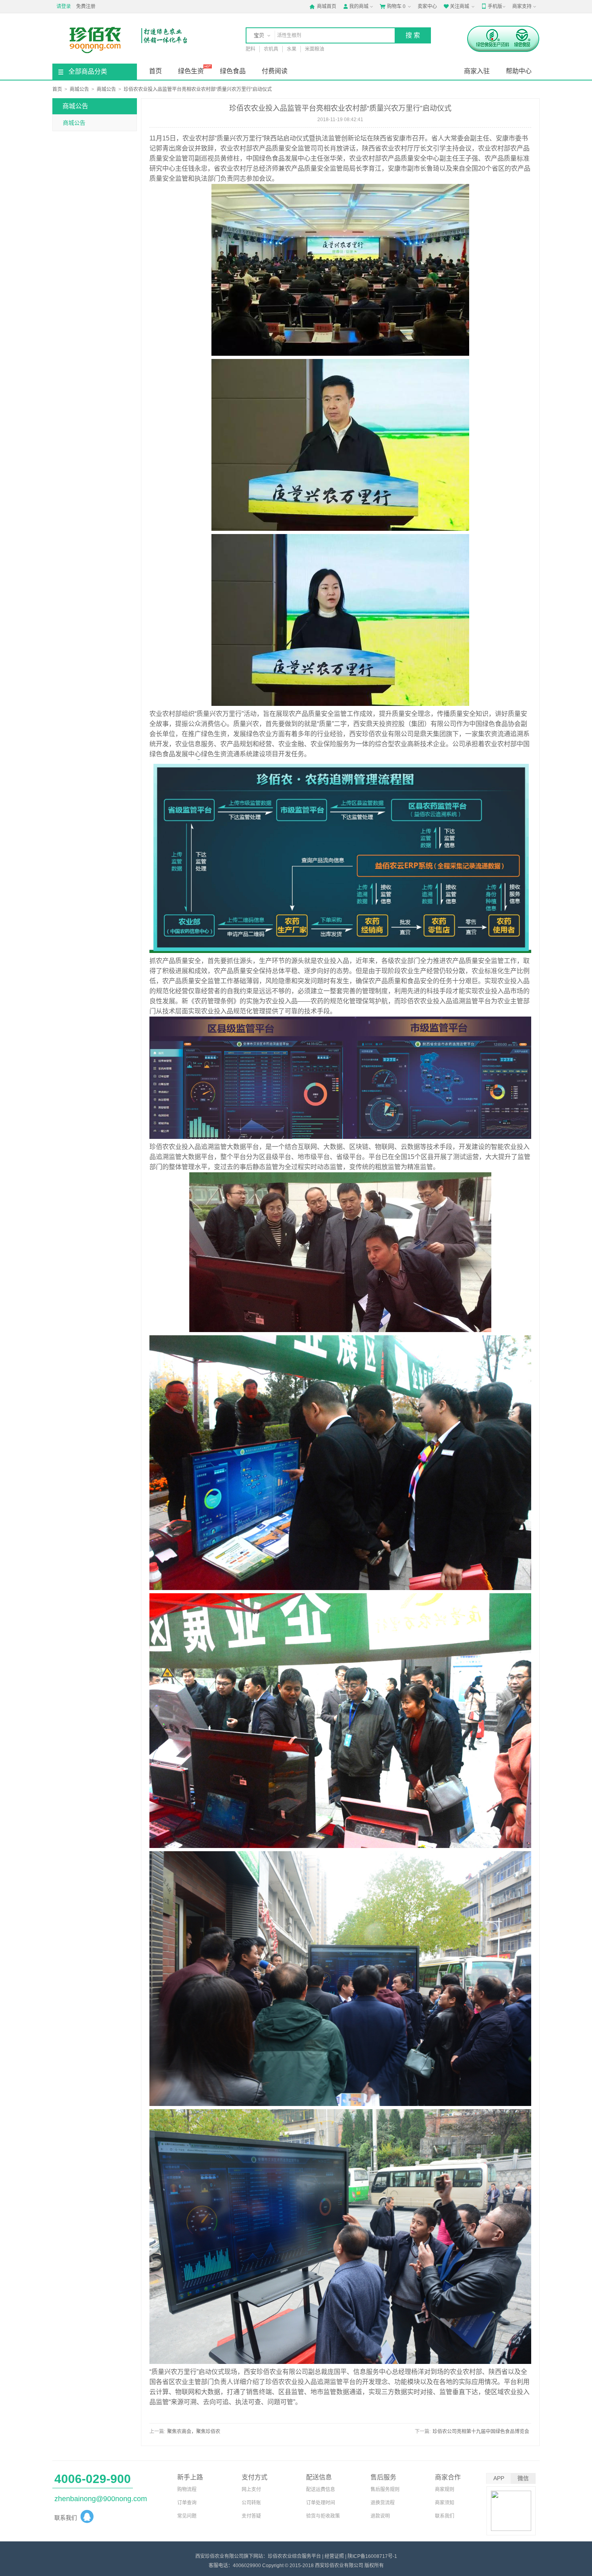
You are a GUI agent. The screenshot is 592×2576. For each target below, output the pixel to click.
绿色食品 (233, 71)
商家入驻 (477, 71)
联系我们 (445, 2516)
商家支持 (522, 6)
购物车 (393, 6)
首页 (155, 71)
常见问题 (187, 2516)
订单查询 (187, 2503)
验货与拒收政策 (323, 2516)
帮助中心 (519, 71)
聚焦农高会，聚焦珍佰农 (194, 2432)
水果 (292, 49)
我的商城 (356, 6)
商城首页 (323, 6)
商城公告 (79, 89)
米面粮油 (315, 49)
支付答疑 (251, 2516)
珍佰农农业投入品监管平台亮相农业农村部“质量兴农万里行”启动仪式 (198, 89)
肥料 (250, 49)
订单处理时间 (321, 2503)
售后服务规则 (385, 2489)
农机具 (271, 49)
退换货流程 (383, 2503)
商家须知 (445, 2503)
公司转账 (251, 2503)
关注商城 (456, 6)
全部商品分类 (88, 71)
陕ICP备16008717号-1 (372, 2556)
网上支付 (251, 2489)
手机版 (492, 6)
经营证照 (334, 2556)
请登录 (64, 6)
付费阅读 (275, 71)
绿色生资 (191, 71)
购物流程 (187, 2489)
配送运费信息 (321, 2489)
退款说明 (380, 2516)
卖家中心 (427, 6)
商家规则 (445, 2489)
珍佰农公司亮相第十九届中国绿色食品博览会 (481, 2432)
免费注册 (86, 6)
